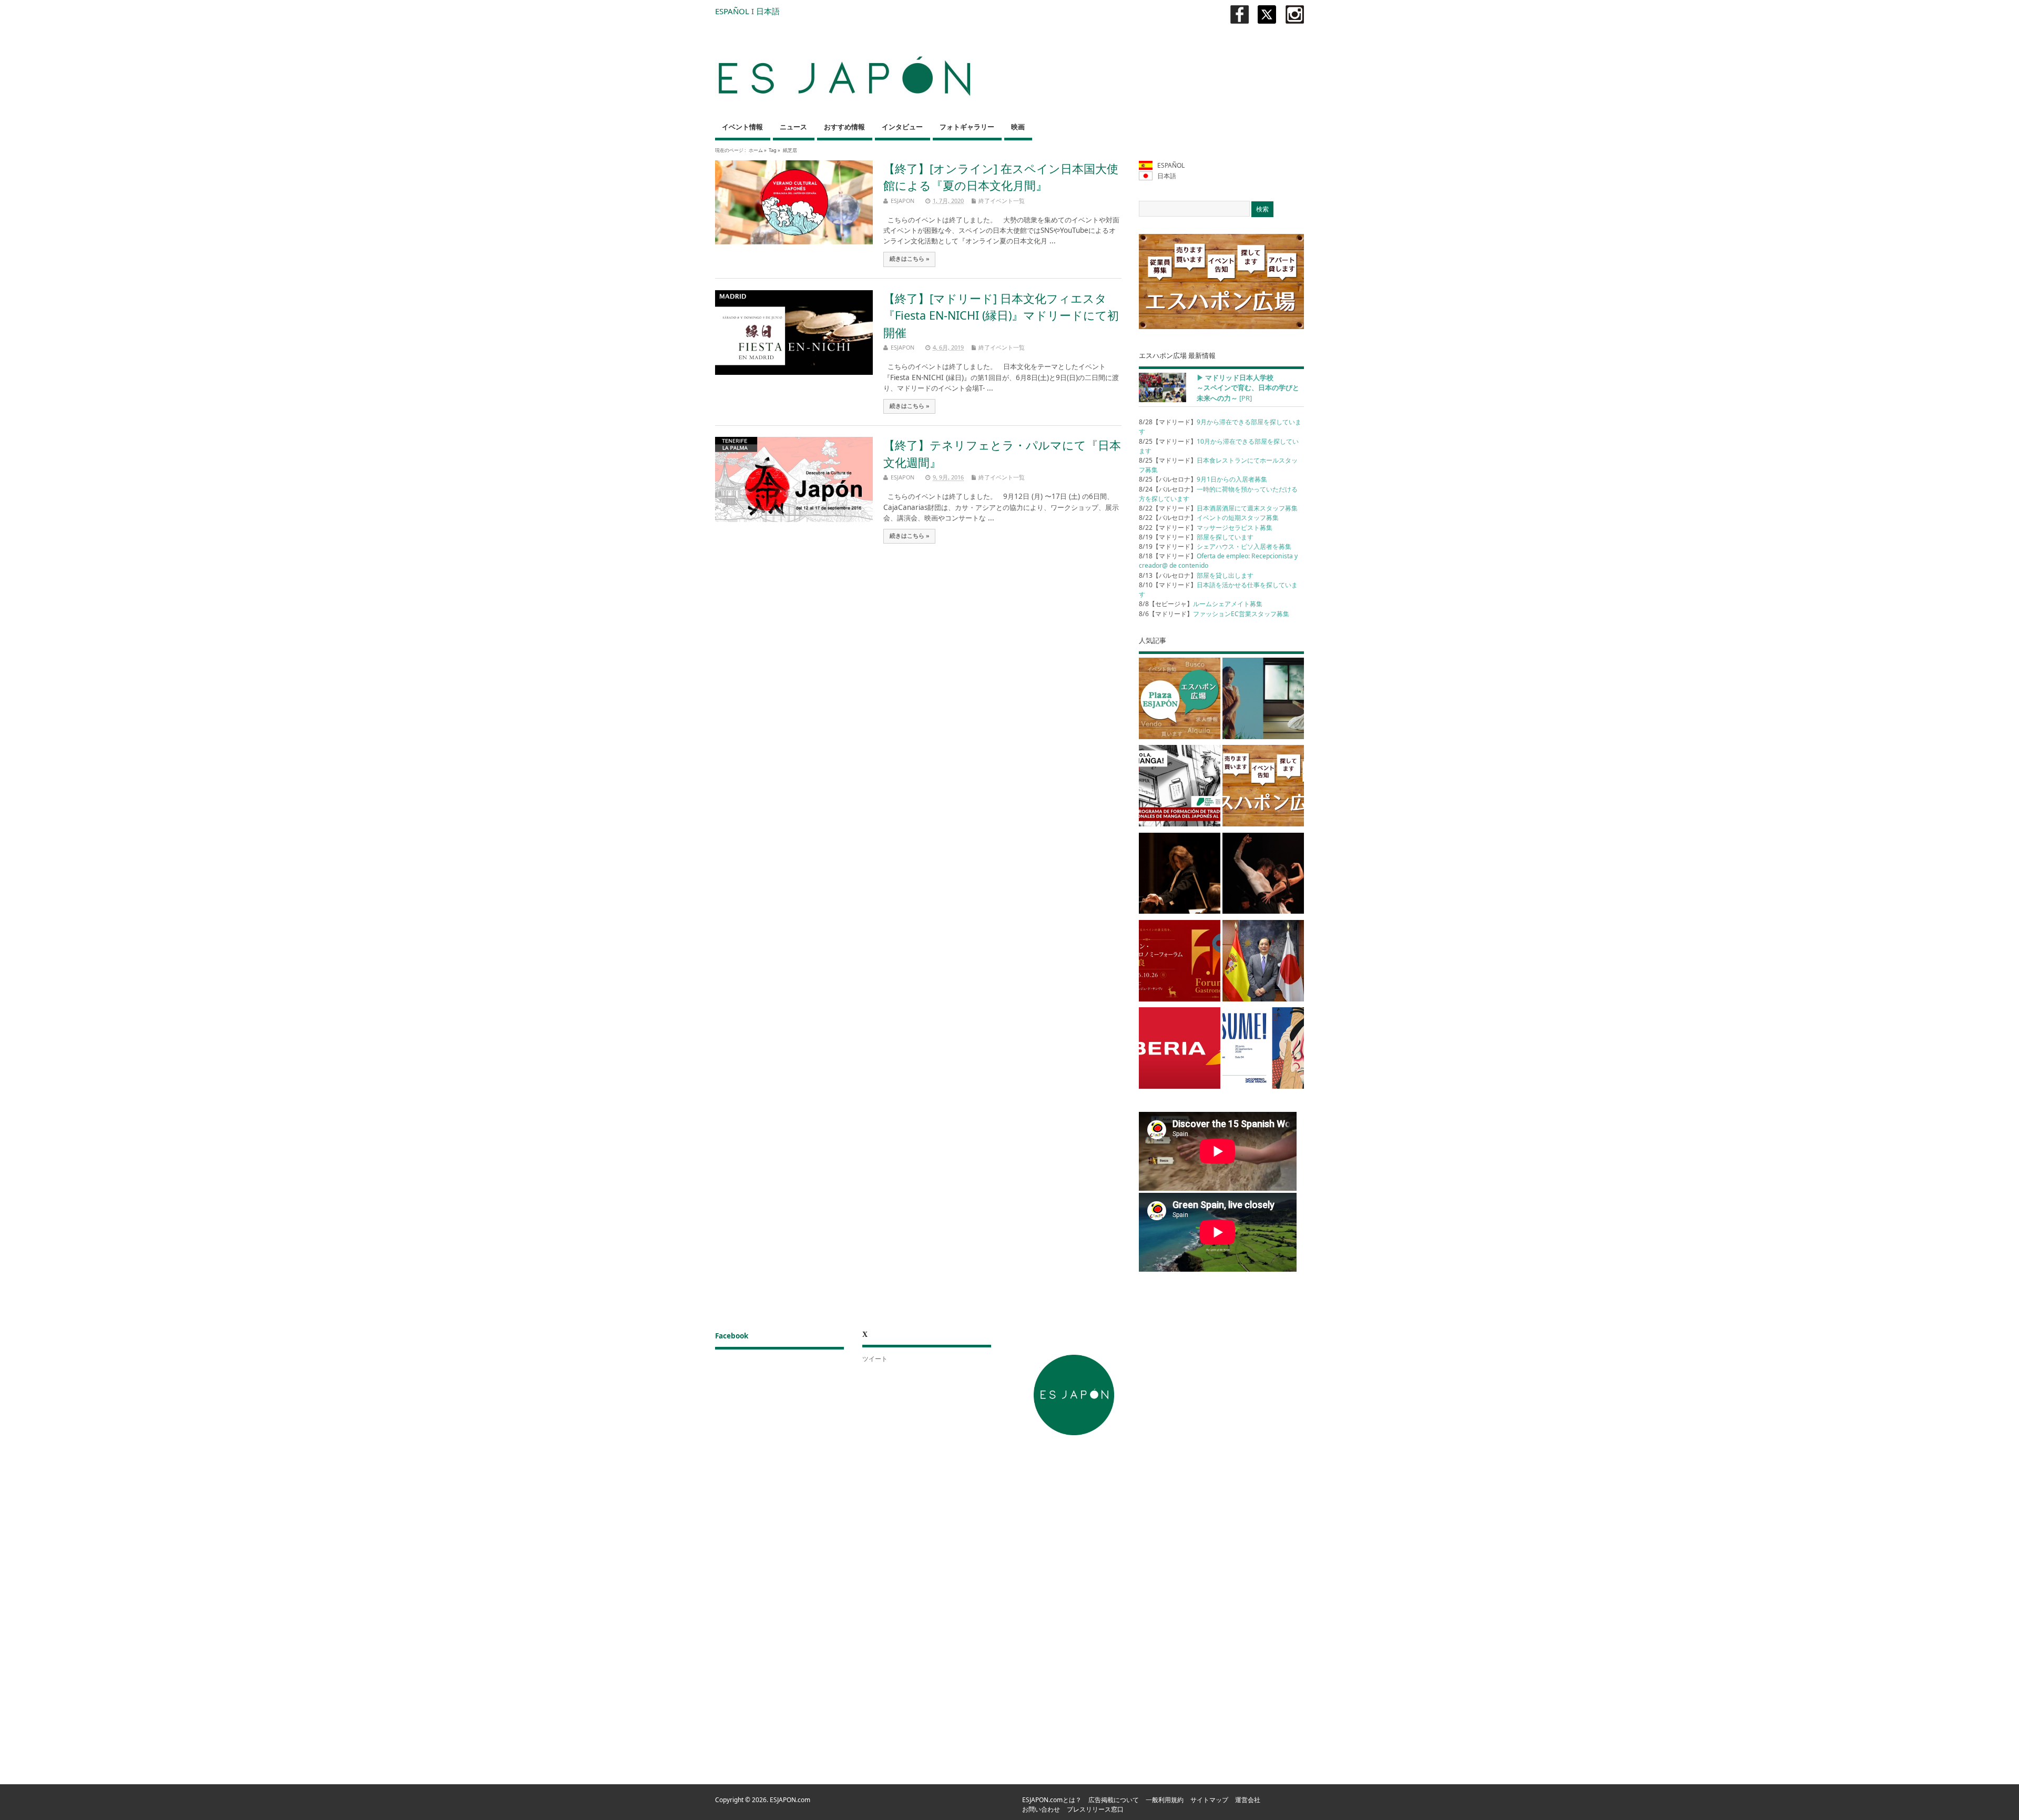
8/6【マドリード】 (1214, 614)
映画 (1018, 127)
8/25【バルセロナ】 (1203, 479)
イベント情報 (742, 127)
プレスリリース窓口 (1095, 1809)
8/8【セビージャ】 (1201, 604)
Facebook (732, 1336)
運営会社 (1248, 1800)
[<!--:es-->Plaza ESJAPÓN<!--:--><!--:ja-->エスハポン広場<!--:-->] (1180, 700)
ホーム (756, 150)
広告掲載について (1114, 1800)
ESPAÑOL (732, 11)
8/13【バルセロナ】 (1196, 575)
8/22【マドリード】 (1218, 508)
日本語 (768, 11)
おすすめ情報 (844, 127)
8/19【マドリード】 (1196, 537)
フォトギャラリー (967, 127)
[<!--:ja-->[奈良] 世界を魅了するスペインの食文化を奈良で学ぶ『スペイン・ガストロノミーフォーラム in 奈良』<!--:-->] (1180, 963)
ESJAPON (903, 201)
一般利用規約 (1165, 1800)
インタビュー (902, 127)
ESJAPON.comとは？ (1052, 1800)
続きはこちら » (910, 259)
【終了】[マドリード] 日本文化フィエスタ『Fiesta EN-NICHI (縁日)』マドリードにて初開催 (1001, 315)
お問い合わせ (1041, 1809)
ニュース (793, 127)
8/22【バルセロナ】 (1209, 518)
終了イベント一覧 (1002, 201)
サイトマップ (1209, 1800)
